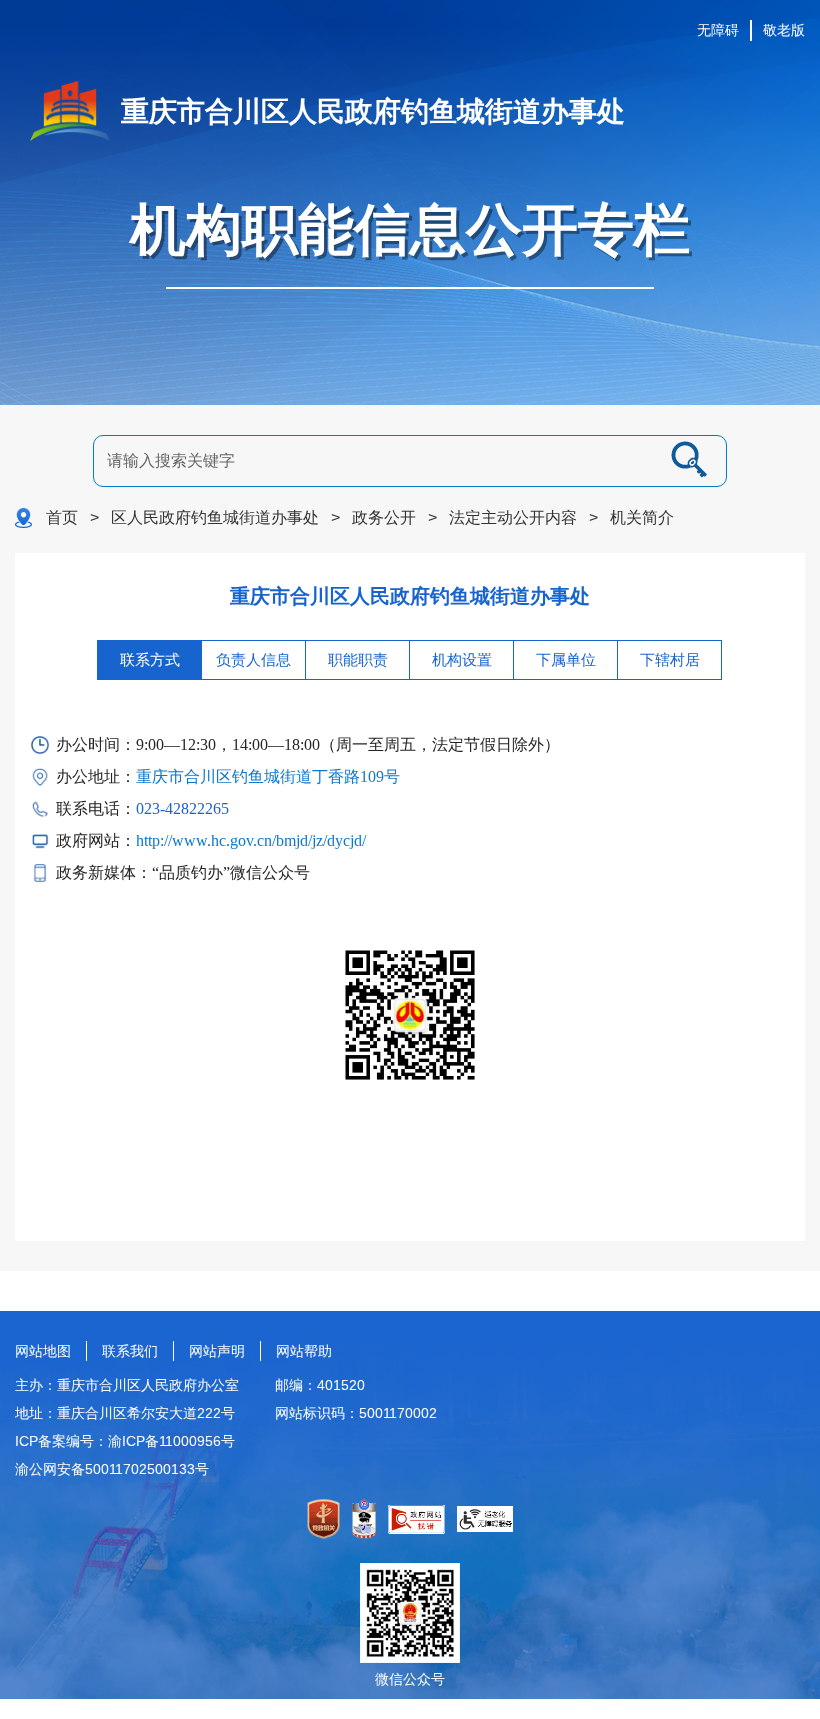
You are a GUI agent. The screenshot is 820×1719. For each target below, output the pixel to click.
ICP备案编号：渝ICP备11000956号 (125, 1441)
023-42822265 (182, 808)
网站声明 (217, 1351)
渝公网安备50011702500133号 (112, 1469)
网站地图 (43, 1351)
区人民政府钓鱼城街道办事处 (215, 517)
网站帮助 (304, 1351)
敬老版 (784, 30)
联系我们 (130, 1351)
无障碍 (718, 30)
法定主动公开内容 (513, 517)
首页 (62, 517)
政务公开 (384, 517)
